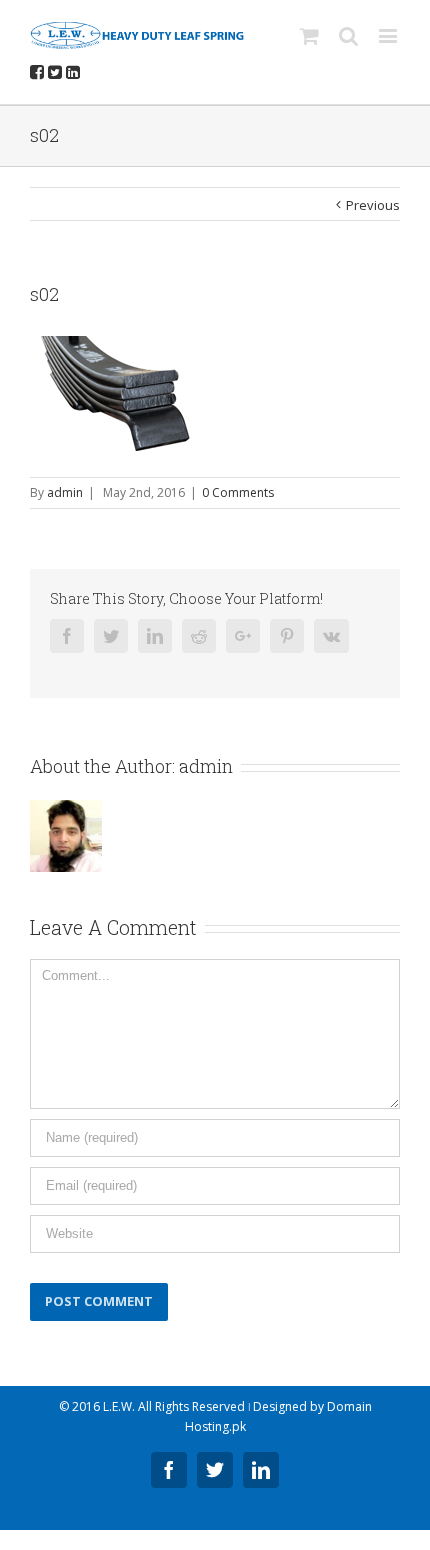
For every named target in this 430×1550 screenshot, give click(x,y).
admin (65, 492)
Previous (373, 205)
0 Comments (238, 492)
